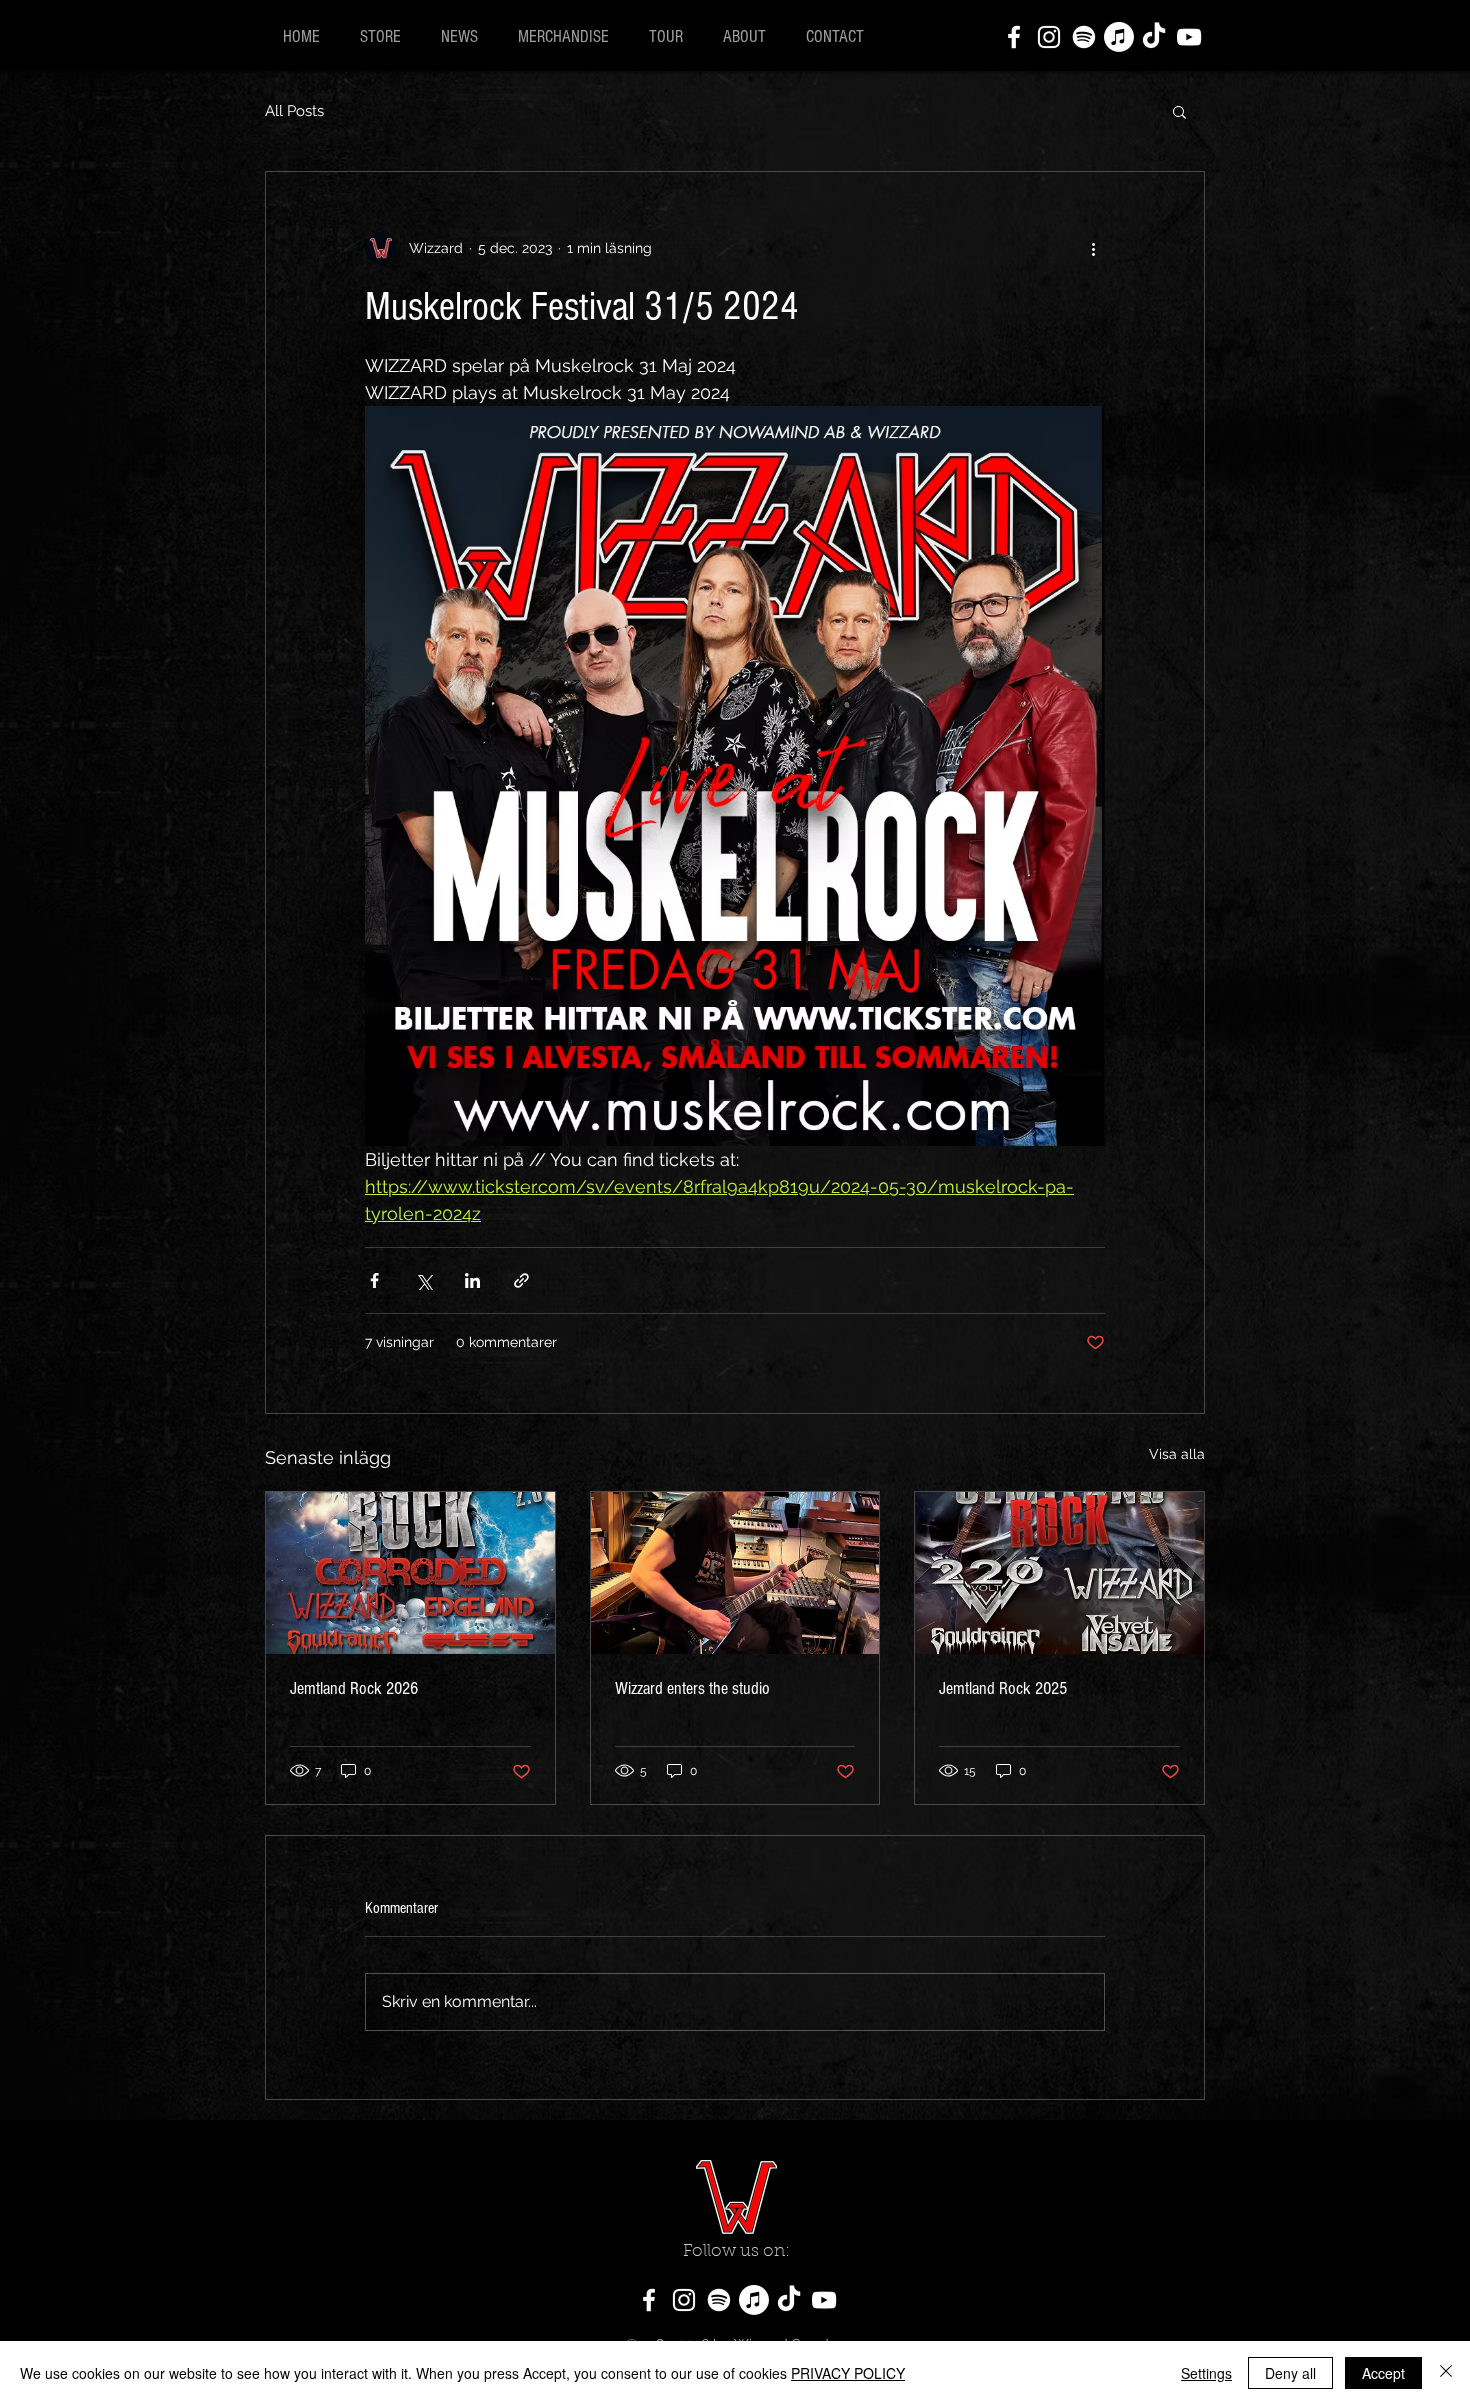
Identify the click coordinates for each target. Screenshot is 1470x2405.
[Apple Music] (1119, 37)
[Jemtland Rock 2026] (410, 1573)
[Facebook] (1014, 37)
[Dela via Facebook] (374, 1280)
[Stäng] (1446, 2373)
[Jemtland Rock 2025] (1059, 1573)
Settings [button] (1206, 2373)
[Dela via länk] (521, 1280)
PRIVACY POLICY (848, 2373)
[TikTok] (1154, 37)
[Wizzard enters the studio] (735, 1573)
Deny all (1290, 2373)
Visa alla (1177, 1454)
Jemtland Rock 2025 (1003, 1688)
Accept (1383, 2373)
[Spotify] (1084, 37)
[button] (1179, 111)
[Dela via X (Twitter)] (423, 1280)
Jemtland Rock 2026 (354, 1688)
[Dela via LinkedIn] (472, 1280)
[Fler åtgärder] (1093, 248)
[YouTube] (1189, 37)
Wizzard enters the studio (692, 1688)
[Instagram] (1049, 37)
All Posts (294, 111)
